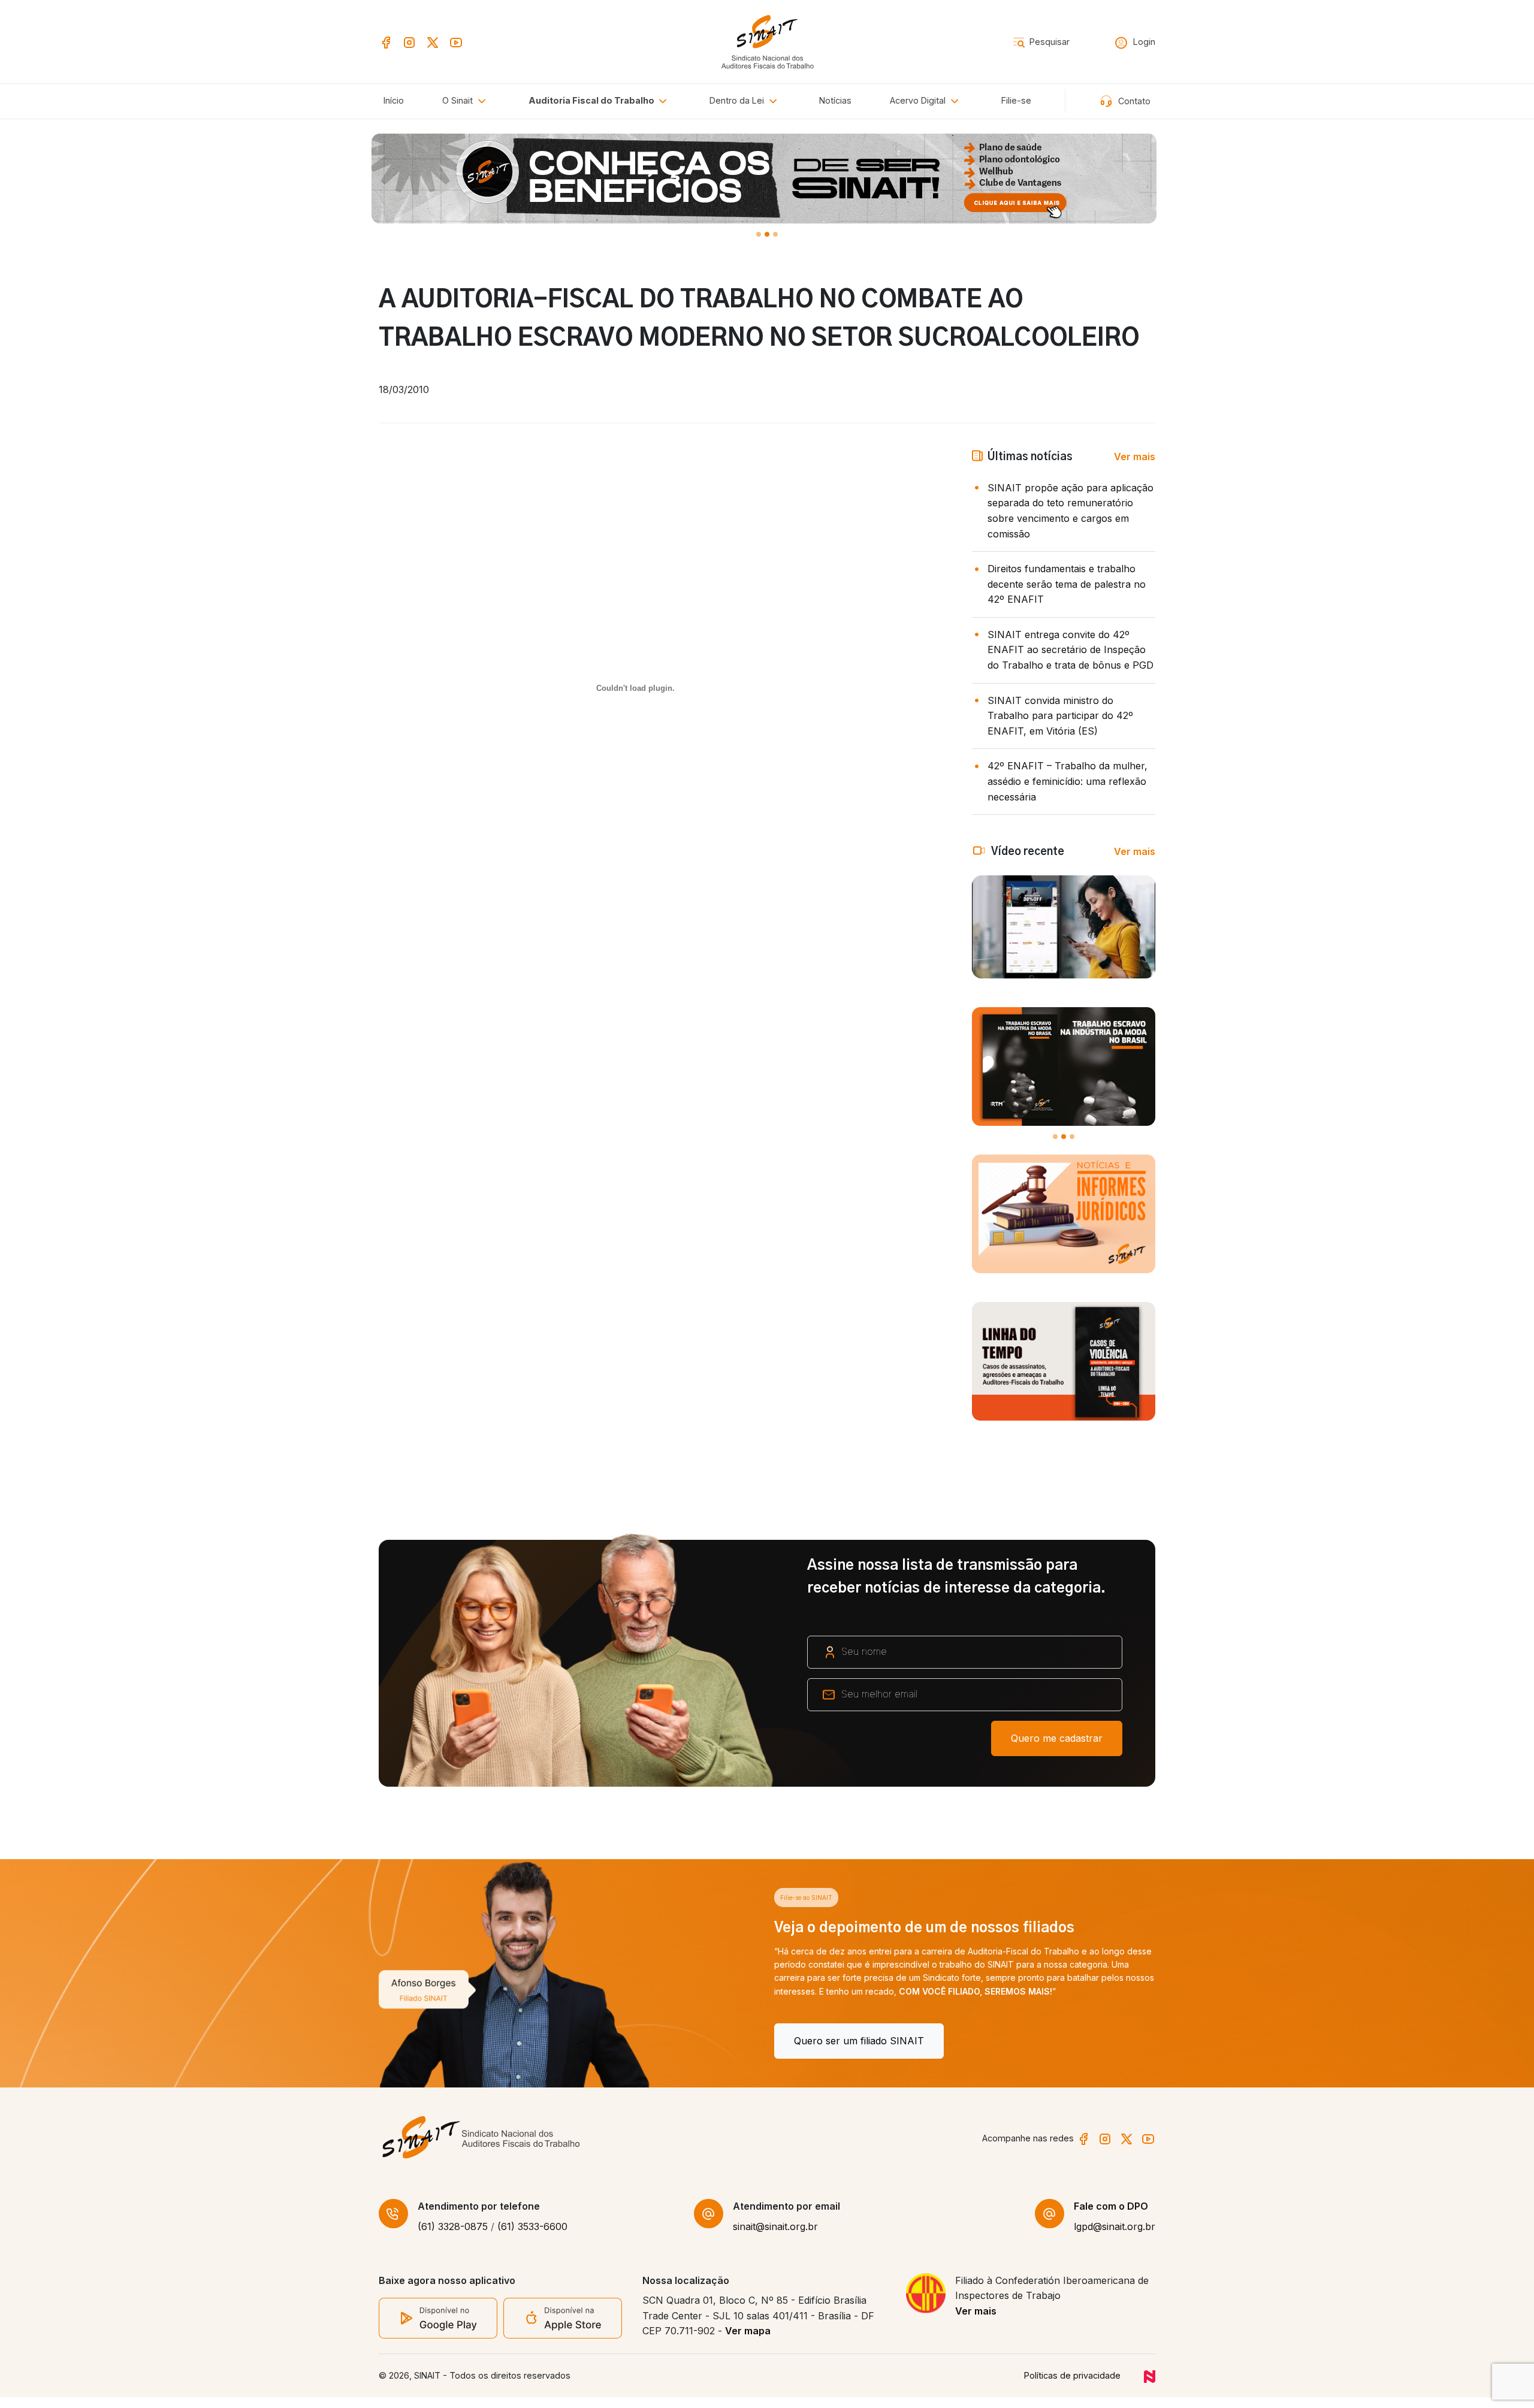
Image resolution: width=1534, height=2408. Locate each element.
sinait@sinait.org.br (775, 2238)
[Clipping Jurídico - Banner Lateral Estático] (1064, 1214)
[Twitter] (433, 41)
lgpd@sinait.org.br (1115, 2238)
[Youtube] (456, 41)
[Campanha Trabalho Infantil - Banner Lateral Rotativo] (1064, 1066)
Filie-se (1016, 100)
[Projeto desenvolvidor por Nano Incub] (1150, 2387)
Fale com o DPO (1111, 2217)
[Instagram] (409, 41)
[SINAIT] (767, 40)
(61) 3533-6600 (532, 2238)
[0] (759, 234)
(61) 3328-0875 (453, 2238)
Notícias (835, 100)
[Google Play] (438, 2328)
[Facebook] (386, 41)
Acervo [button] (918, 100)
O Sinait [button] (459, 100)
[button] (600, 101)
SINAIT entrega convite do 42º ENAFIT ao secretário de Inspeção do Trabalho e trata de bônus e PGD (1071, 650)
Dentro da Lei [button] (738, 100)
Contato (1133, 101)
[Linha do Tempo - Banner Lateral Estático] (1064, 1361)
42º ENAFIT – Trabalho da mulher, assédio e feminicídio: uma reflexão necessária (1068, 781)
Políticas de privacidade (1072, 2387)
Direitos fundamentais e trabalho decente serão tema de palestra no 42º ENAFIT (1067, 584)
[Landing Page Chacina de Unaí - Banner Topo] (767, 179)
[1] (767, 234)
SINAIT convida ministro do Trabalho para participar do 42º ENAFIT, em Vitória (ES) (1060, 716)
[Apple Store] (563, 2328)
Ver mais (1135, 457)
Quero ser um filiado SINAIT (463, 2041)
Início (394, 100)
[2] (775, 234)
